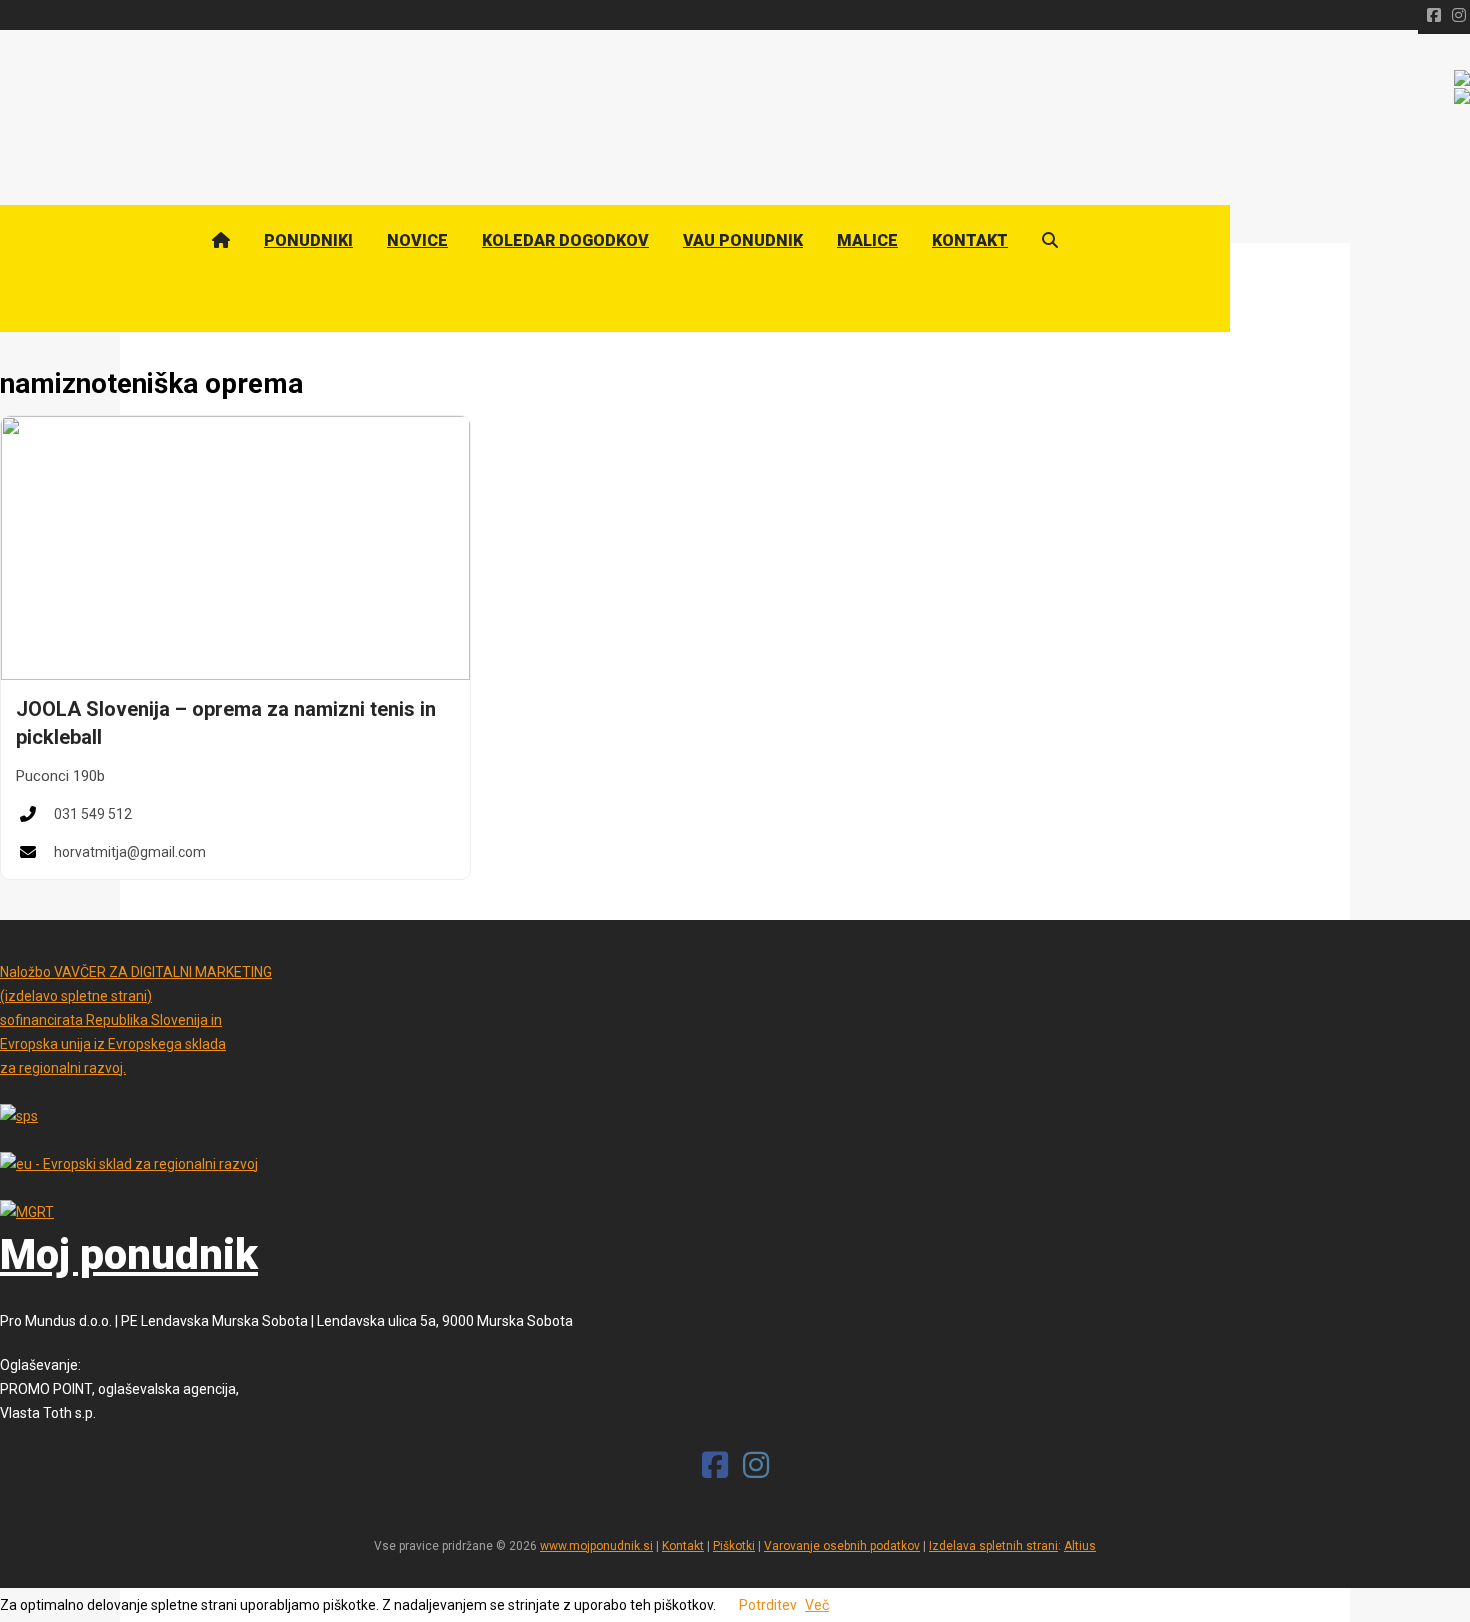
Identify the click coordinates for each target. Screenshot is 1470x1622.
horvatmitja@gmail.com (130, 852)
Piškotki (734, 1546)
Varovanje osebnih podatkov (842, 1546)
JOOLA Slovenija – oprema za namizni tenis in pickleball (226, 723)
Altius (1080, 1546)
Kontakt (683, 1546)
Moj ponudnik (129, 1255)
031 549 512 (93, 814)
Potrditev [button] (768, 1605)
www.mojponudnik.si (596, 1546)
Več (817, 1605)
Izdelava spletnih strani (993, 1546)
